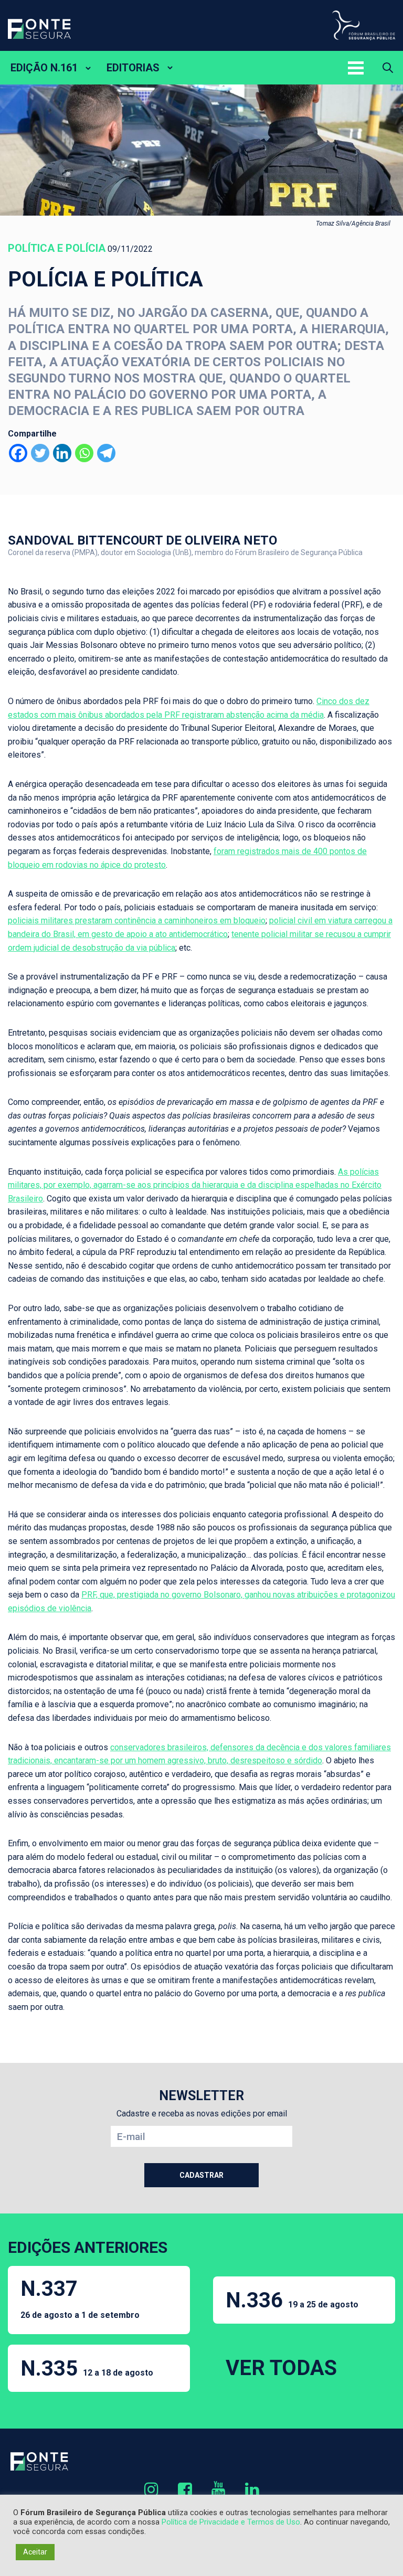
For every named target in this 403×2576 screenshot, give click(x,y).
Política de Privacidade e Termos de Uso (231, 2522)
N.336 (292, 2300)
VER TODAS (281, 2368)
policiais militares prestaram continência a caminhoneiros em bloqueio (137, 920)
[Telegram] (106, 453)
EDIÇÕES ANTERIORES (88, 2247)
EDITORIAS (133, 68)
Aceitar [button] (35, 2552)
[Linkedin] (62, 453)
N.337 (80, 2298)
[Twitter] (40, 453)
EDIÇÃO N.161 (44, 68)
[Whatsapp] (84, 453)
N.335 (87, 2369)
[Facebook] (18, 453)
